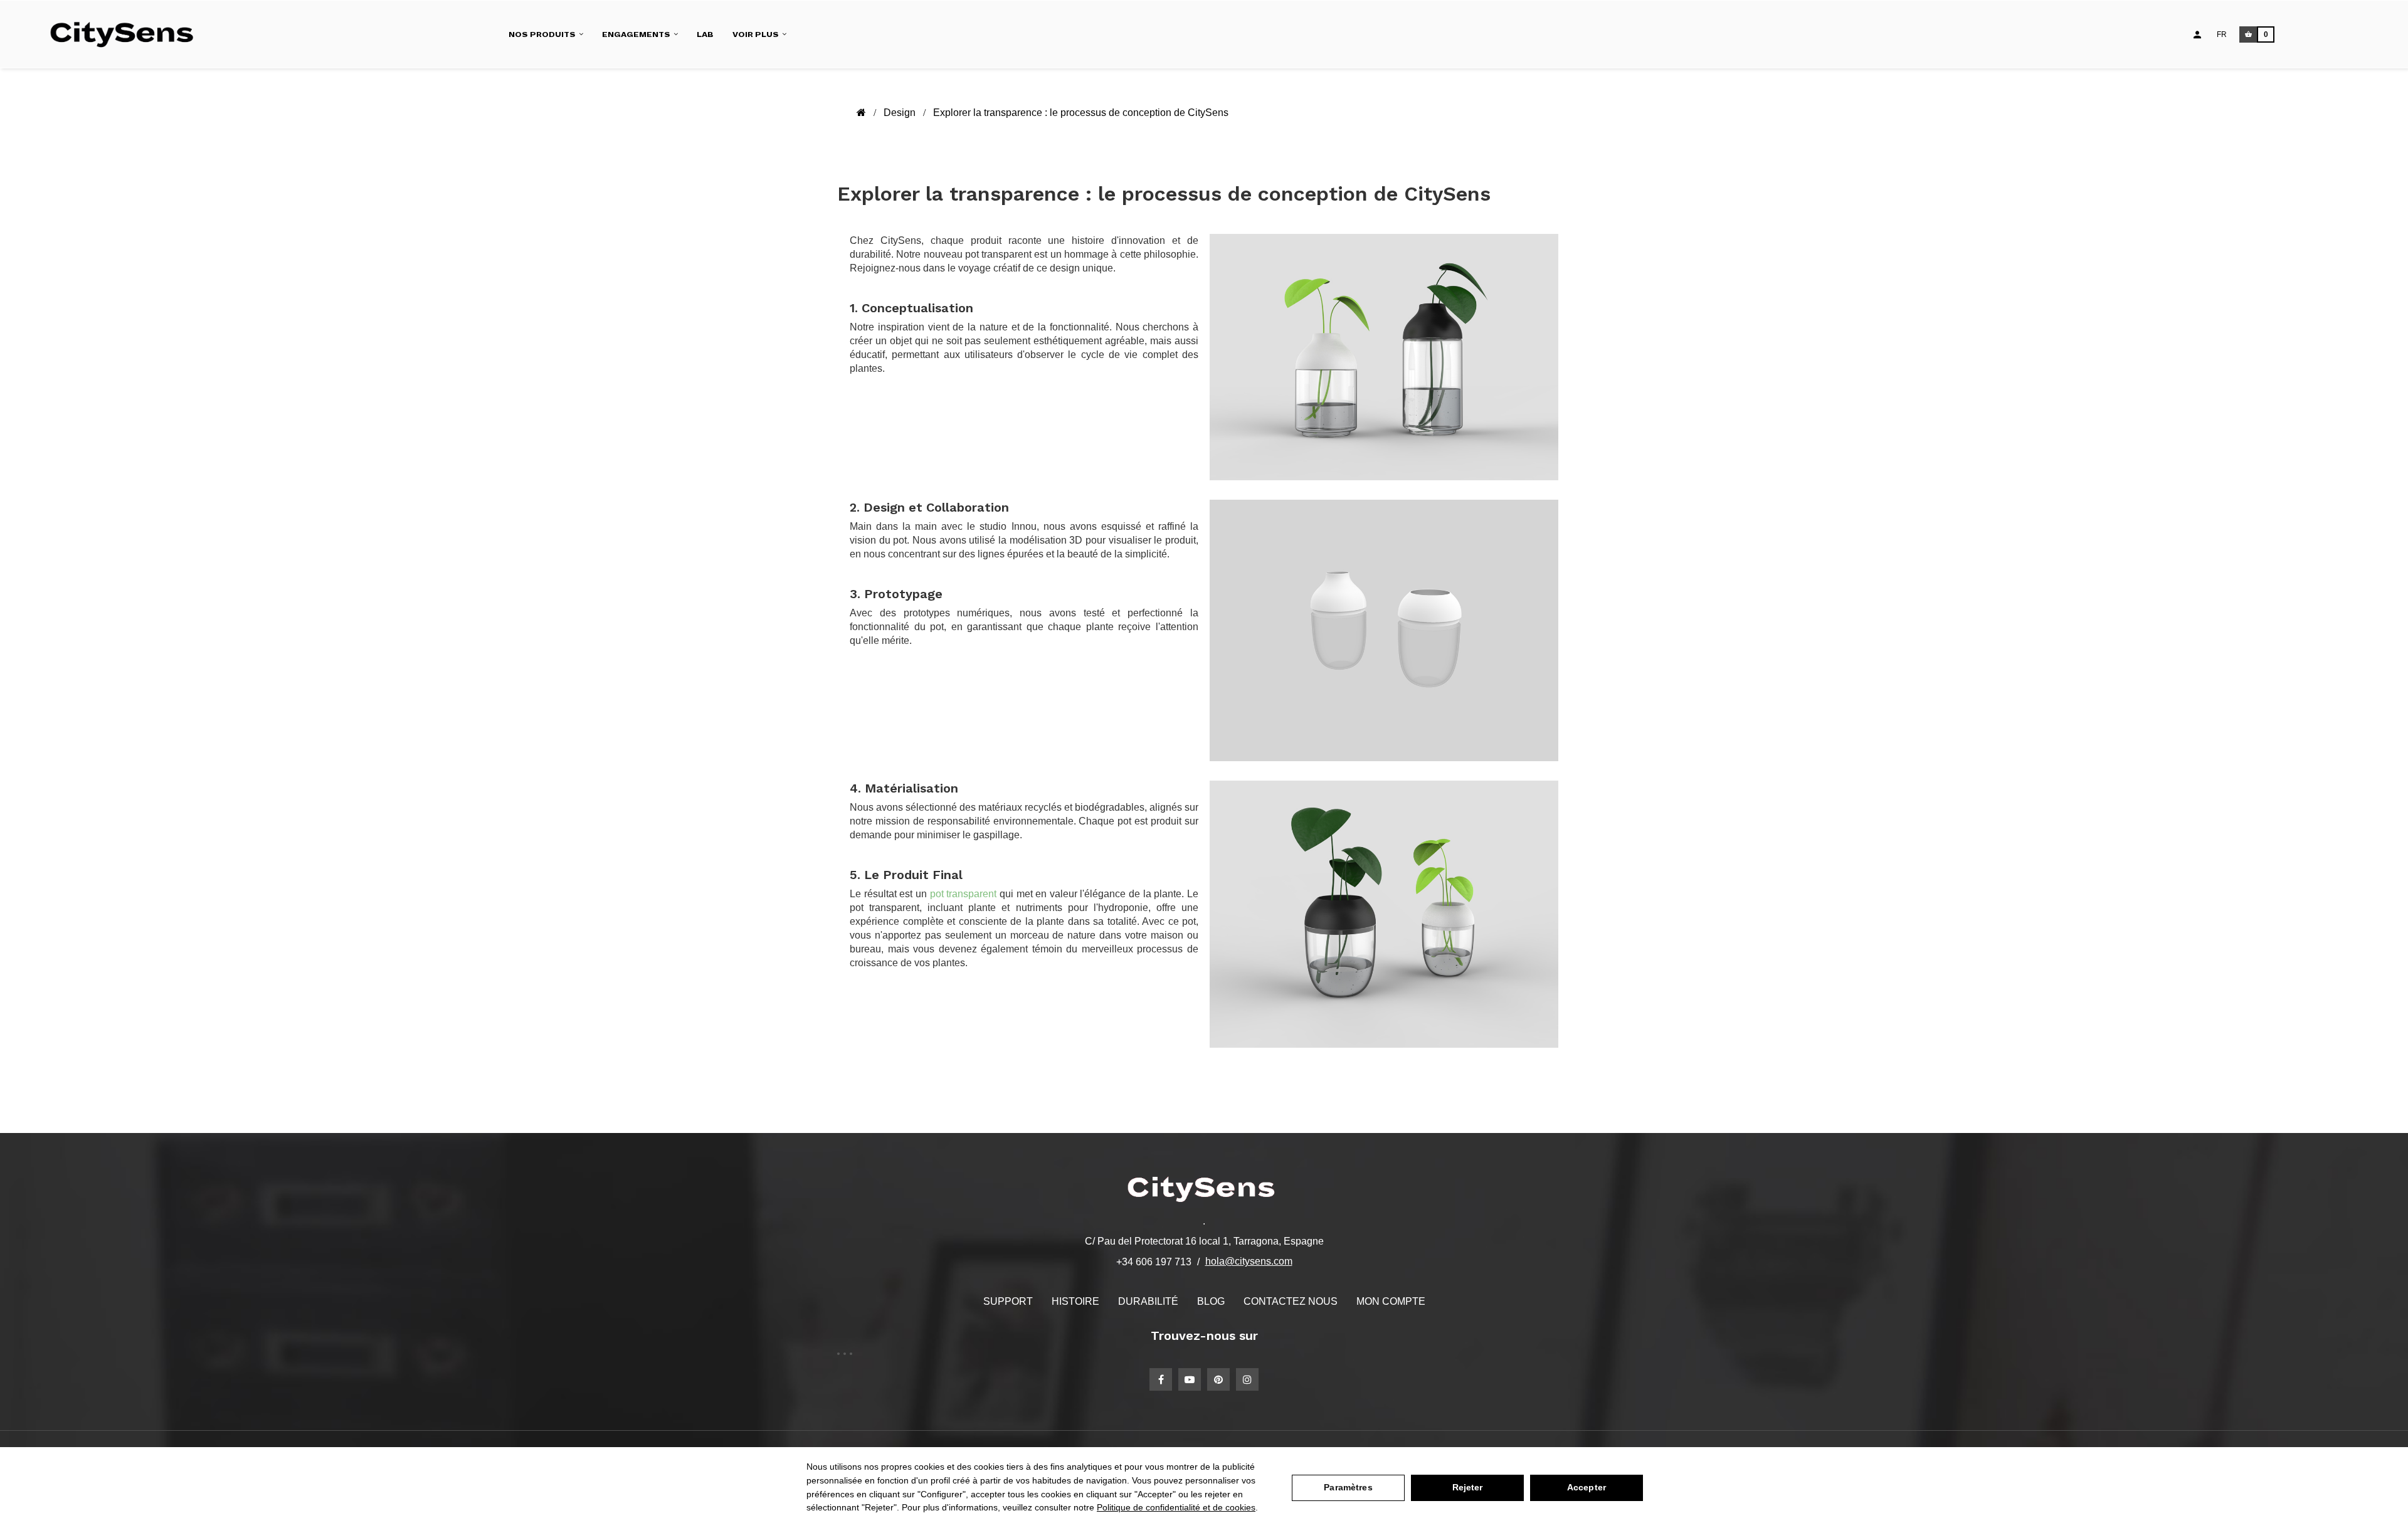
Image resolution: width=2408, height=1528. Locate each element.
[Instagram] (1247, 1379)
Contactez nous (1291, 1301)
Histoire (1075, 1301)
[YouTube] (1190, 1379)
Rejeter (1468, 1487)
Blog (1211, 1301)
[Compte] (2197, 34)
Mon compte (1391, 1301)
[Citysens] (128, 34)
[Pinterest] (1218, 1379)
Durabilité (1148, 1301)
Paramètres (1348, 1487)
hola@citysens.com (1249, 1261)
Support (1008, 1301)
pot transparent (964, 894)
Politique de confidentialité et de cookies (1176, 1507)
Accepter (1587, 1487)
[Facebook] (1161, 1379)
